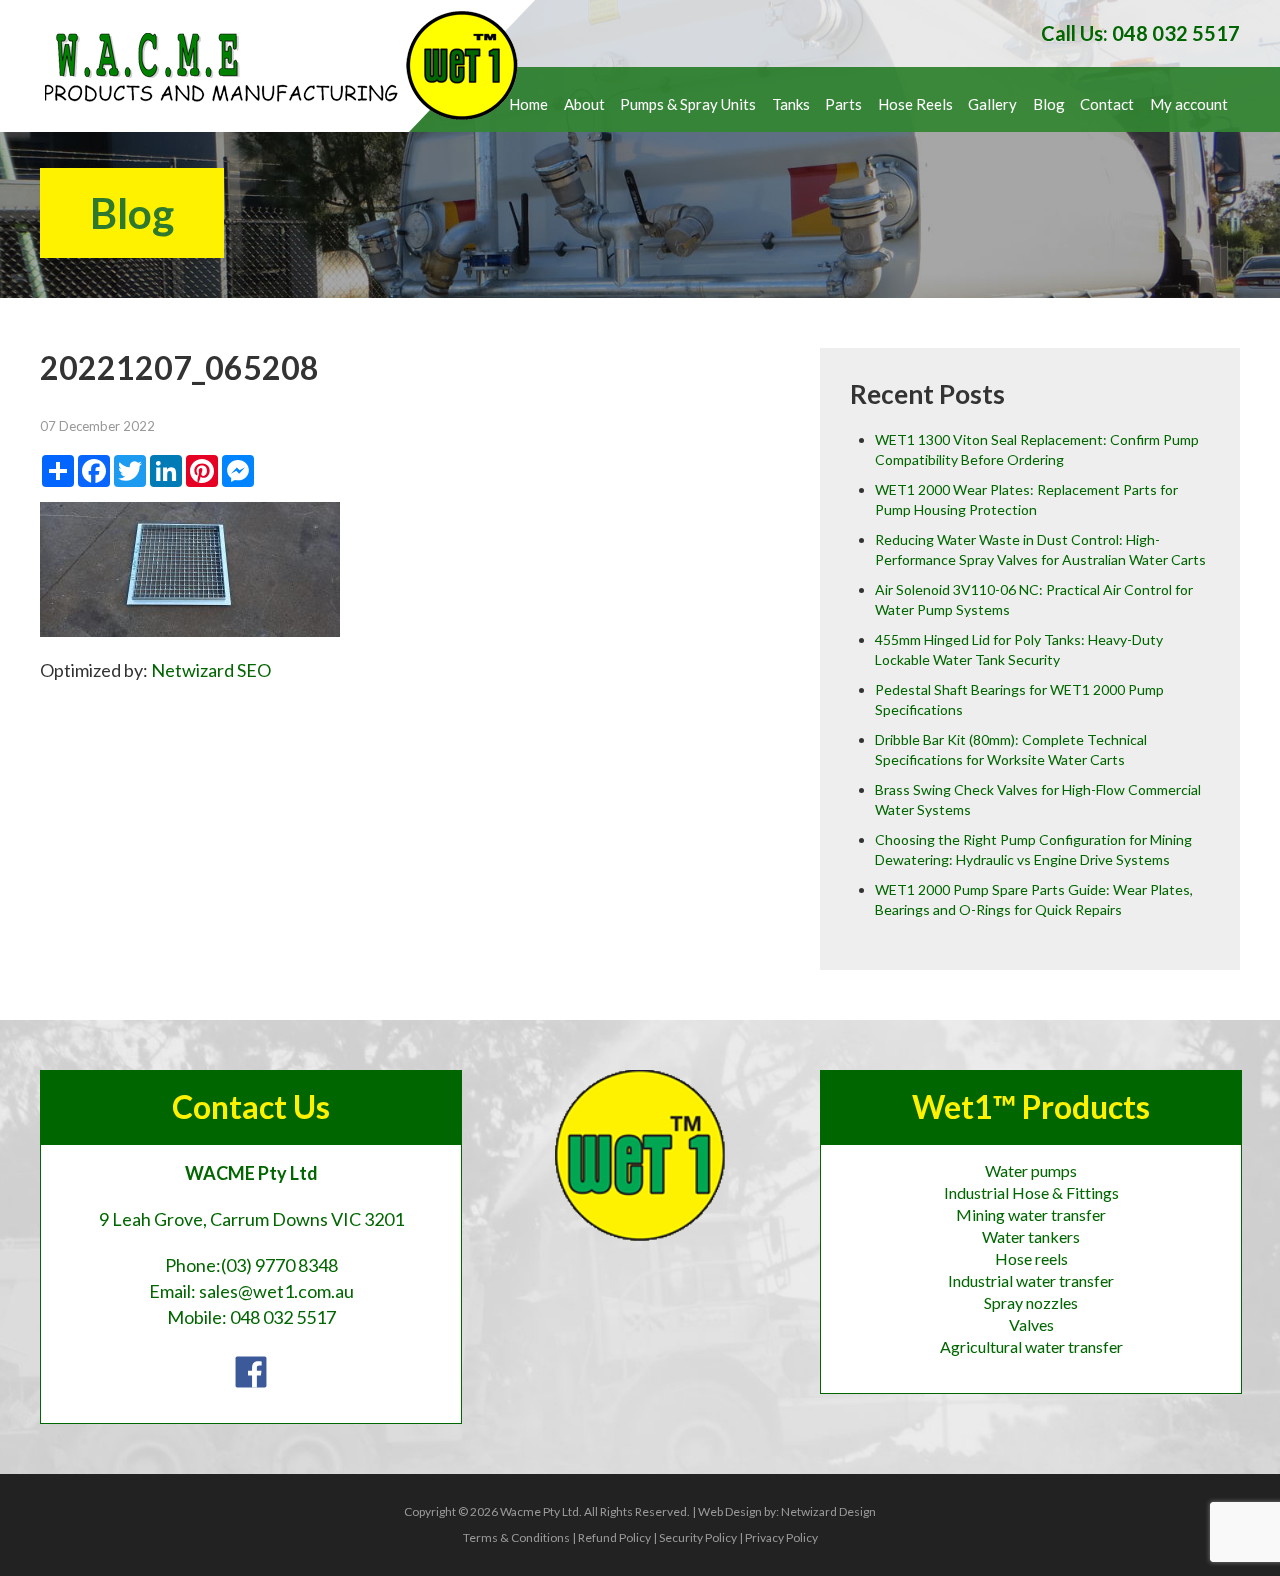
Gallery (992, 104)
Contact (1107, 104)
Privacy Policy (781, 1537)
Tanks (791, 104)
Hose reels (1031, 1258)
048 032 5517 (283, 1317)
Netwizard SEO (211, 670)
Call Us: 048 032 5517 (1140, 33)
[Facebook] (251, 1370)
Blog (1049, 104)
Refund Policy (614, 1537)
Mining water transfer (1031, 1214)
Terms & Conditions (516, 1537)
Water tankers (1031, 1236)
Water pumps (1031, 1170)
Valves (1031, 1324)
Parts (843, 104)
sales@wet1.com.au (276, 1291)
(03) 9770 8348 (279, 1265)
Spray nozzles (1031, 1302)
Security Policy (698, 1537)
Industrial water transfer (1031, 1280)
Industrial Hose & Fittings (1031, 1192)
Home (528, 104)
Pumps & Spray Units (688, 104)
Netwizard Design (828, 1511)
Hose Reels (915, 104)
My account (1189, 104)
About (584, 104)
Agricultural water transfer (1031, 1346)
